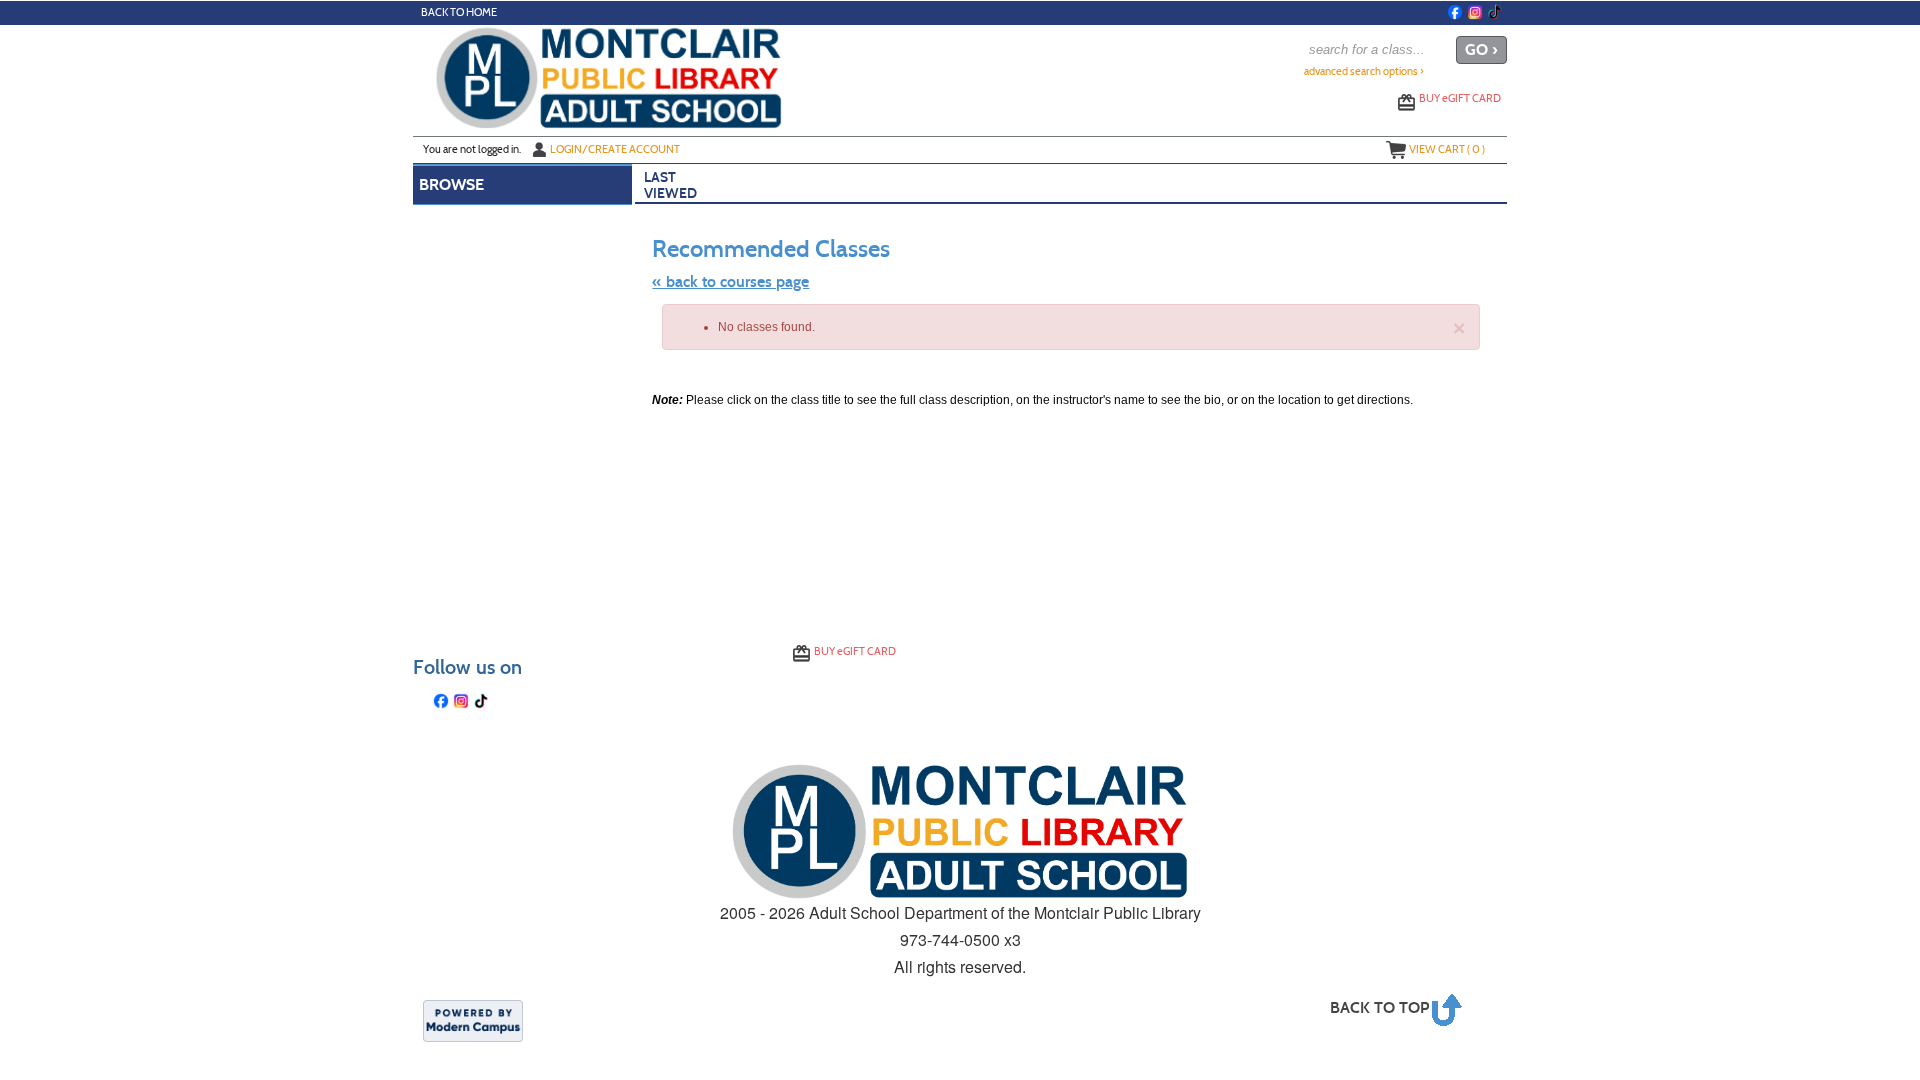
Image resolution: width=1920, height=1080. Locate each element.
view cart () (1447, 149)
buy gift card (1460, 98)
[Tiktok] (1495, 12)
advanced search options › (1364, 71)
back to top (1379, 1007)
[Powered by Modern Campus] (473, 1019)
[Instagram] (1475, 12)
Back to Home (459, 12)
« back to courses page (730, 281)
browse (451, 184)
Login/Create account (615, 149)
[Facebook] (1455, 12)
